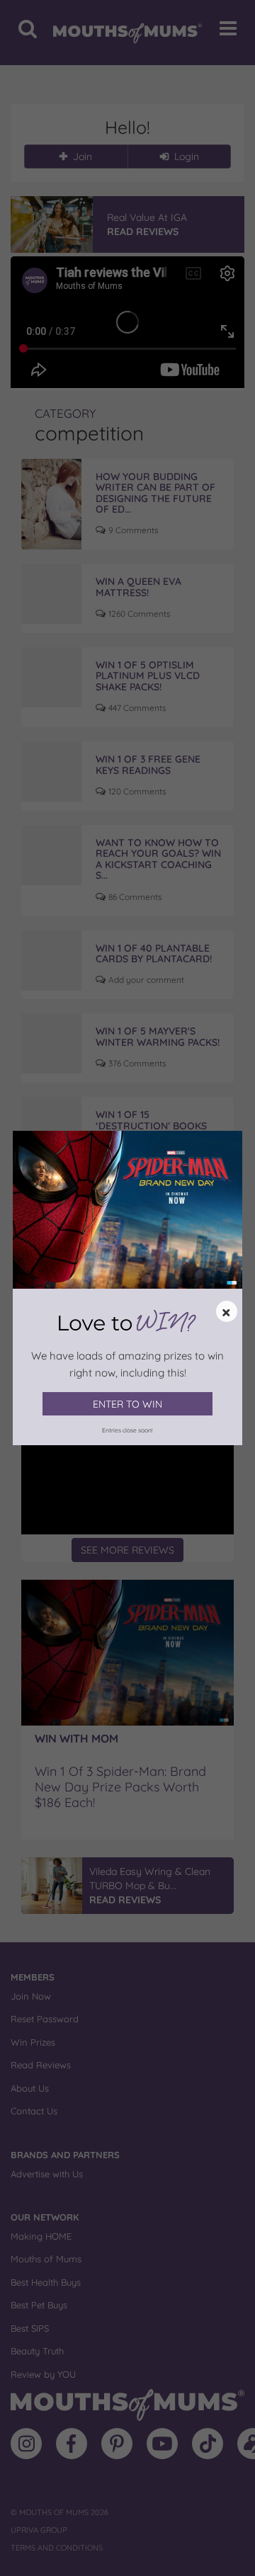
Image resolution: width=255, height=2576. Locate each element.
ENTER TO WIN (127, 1404)
